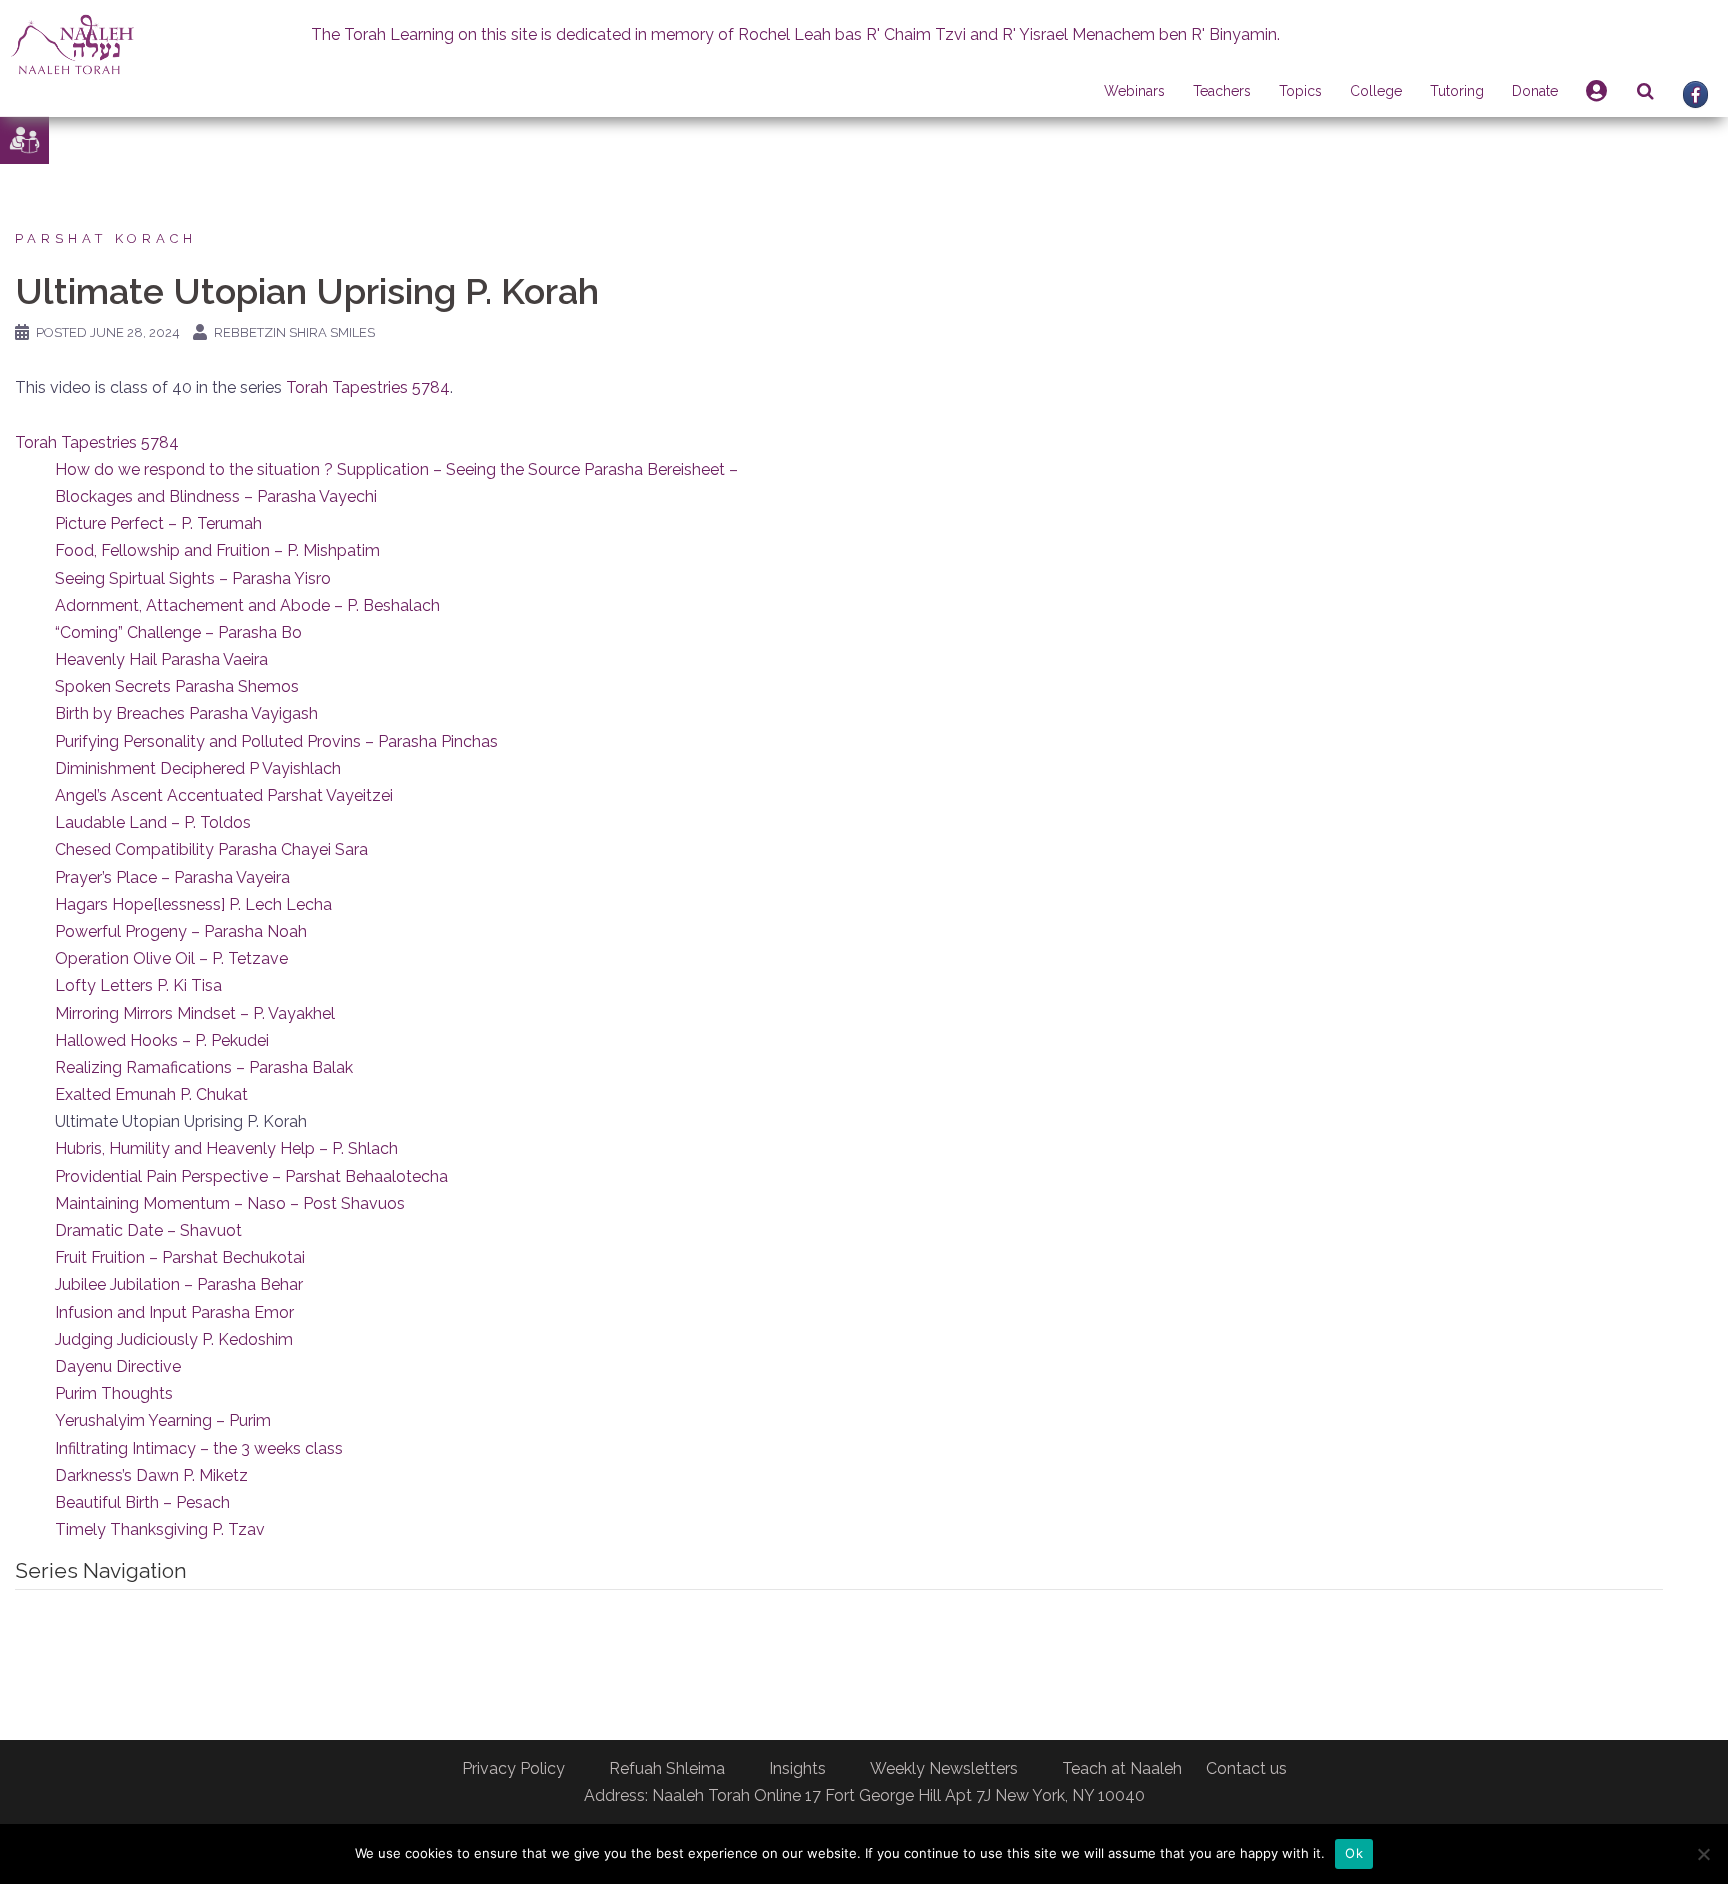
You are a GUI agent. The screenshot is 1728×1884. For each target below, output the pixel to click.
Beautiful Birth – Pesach (142, 1502)
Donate (1535, 91)
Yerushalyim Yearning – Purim (163, 1420)
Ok (1354, 1853)
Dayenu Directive (118, 1366)
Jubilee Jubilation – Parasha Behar (179, 1284)
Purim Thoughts (114, 1393)
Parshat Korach (106, 238)
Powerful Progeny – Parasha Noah (181, 931)
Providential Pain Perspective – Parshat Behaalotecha (251, 1176)
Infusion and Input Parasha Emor (174, 1312)
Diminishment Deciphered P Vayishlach (198, 768)
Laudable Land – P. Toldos (153, 822)
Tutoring (1457, 91)
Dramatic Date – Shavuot (148, 1230)
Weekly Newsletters (944, 1768)
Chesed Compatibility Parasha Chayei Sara (211, 849)
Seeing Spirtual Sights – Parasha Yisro (193, 578)
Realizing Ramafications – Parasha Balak (204, 1067)
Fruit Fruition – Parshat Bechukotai (180, 1257)
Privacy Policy (513, 1768)
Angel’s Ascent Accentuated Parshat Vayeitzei (224, 795)
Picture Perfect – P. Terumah (158, 523)
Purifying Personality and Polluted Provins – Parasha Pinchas (276, 741)
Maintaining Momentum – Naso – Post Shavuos (230, 1203)
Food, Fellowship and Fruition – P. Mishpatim (217, 550)
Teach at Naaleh (1122, 1768)
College (1376, 91)
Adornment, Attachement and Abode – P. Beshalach (247, 605)
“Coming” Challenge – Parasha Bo (178, 632)
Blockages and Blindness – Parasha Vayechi (216, 496)
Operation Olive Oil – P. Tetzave (171, 958)
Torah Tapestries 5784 (368, 387)
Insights (797, 1768)
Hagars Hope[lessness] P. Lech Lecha (193, 904)
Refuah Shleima (667, 1768)
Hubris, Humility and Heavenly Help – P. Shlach (226, 1148)
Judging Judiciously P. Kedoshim (174, 1339)
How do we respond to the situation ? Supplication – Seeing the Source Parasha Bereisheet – (396, 469)
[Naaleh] (72, 43)
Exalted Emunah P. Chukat (151, 1094)
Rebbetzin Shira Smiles (294, 332)
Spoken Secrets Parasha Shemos (177, 686)
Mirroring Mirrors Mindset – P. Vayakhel (195, 1013)
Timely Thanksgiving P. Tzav (160, 1529)
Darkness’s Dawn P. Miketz (151, 1475)
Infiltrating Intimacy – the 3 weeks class (199, 1448)
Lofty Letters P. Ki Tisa (138, 985)
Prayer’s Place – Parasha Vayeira (172, 877)
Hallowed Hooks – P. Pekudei (162, 1040)
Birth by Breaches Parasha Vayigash (186, 713)
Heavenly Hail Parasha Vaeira (161, 659)
